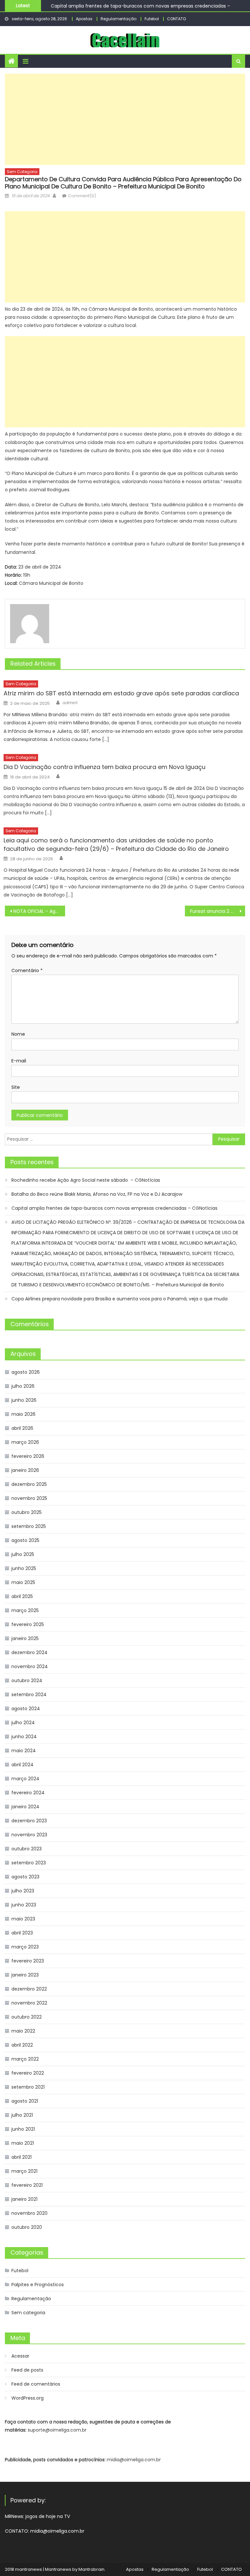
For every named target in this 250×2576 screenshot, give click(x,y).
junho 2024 (24, 1737)
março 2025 (25, 1610)
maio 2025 (23, 1582)
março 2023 (25, 1947)
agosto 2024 (26, 1709)
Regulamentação (118, 19)
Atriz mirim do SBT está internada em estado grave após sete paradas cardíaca (121, 693)
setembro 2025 (29, 1526)
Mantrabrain (91, 2569)
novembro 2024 (30, 1666)
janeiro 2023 (25, 1975)
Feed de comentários (36, 2384)
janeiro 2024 (25, 1807)
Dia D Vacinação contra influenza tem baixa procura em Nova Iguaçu (104, 767)
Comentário (27, 970)
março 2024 (25, 1779)
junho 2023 (24, 1905)
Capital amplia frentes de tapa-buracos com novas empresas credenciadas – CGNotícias (114, 1208)
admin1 (70, 703)
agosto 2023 (25, 1877)
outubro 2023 (27, 1849)
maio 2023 (23, 1919)
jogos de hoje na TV (48, 2516)
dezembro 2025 (29, 1484)
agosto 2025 (25, 1540)
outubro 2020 (27, 2227)
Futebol (152, 19)
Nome (18, 1034)
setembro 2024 (29, 1695)
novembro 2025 (29, 1498)
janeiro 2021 (24, 2199)
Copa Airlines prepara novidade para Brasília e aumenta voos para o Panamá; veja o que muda (119, 1299)
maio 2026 (23, 1414)
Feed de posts (27, 2370)
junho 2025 (24, 1568)
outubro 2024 (27, 1680)
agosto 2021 (25, 2101)
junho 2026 (24, 1400)
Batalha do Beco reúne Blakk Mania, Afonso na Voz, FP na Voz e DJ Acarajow (97, 1194)
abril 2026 (22, 1428)
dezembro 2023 (29, 1821)
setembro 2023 (29, 1863)
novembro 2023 (29, 1835)
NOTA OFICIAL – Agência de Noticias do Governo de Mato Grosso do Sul (39, 911)
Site (16, 1087)
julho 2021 (22, 2115)
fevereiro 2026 (28, 1456)
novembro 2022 (29, 2003)
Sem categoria (22, 172)
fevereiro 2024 (28, 1793)
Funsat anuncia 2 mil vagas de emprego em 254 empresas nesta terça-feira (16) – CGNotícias (217, 911)
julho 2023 (23, 1891)
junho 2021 (23, 2129)
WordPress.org (28, 2398)
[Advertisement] (125, 119)
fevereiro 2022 (28, 2073)
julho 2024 (23, 1723)
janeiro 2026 (25, 1470)
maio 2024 (24, 1751)
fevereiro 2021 (27, 2185)
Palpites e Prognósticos (38, 2285)
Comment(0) (82, 196)
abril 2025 (22, 1596)
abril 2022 (22, 2045)
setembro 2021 (28, 2087)
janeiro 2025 (25, 1638)
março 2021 (24, 2171)
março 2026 (25, 1442)
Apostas (84, 19)
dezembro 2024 (29, 1652)
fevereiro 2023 (28, 1961)
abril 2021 (21, 2157)
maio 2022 (23, 2031)
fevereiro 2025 (28, 1624)
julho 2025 (23, 1554)
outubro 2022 (27, 2017)
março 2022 (25, 2059)
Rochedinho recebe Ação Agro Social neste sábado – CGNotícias (86, 1180)
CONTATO (176, 19)
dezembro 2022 (29, 1989)
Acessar (20, 2356)
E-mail (19, 1061)
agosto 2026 (26, 1372)
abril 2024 (22, 1765)
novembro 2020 (29, 2213)
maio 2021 (23, 2143)
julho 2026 (23, 1386)
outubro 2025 (27, 1512)
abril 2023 (22, 1933)
